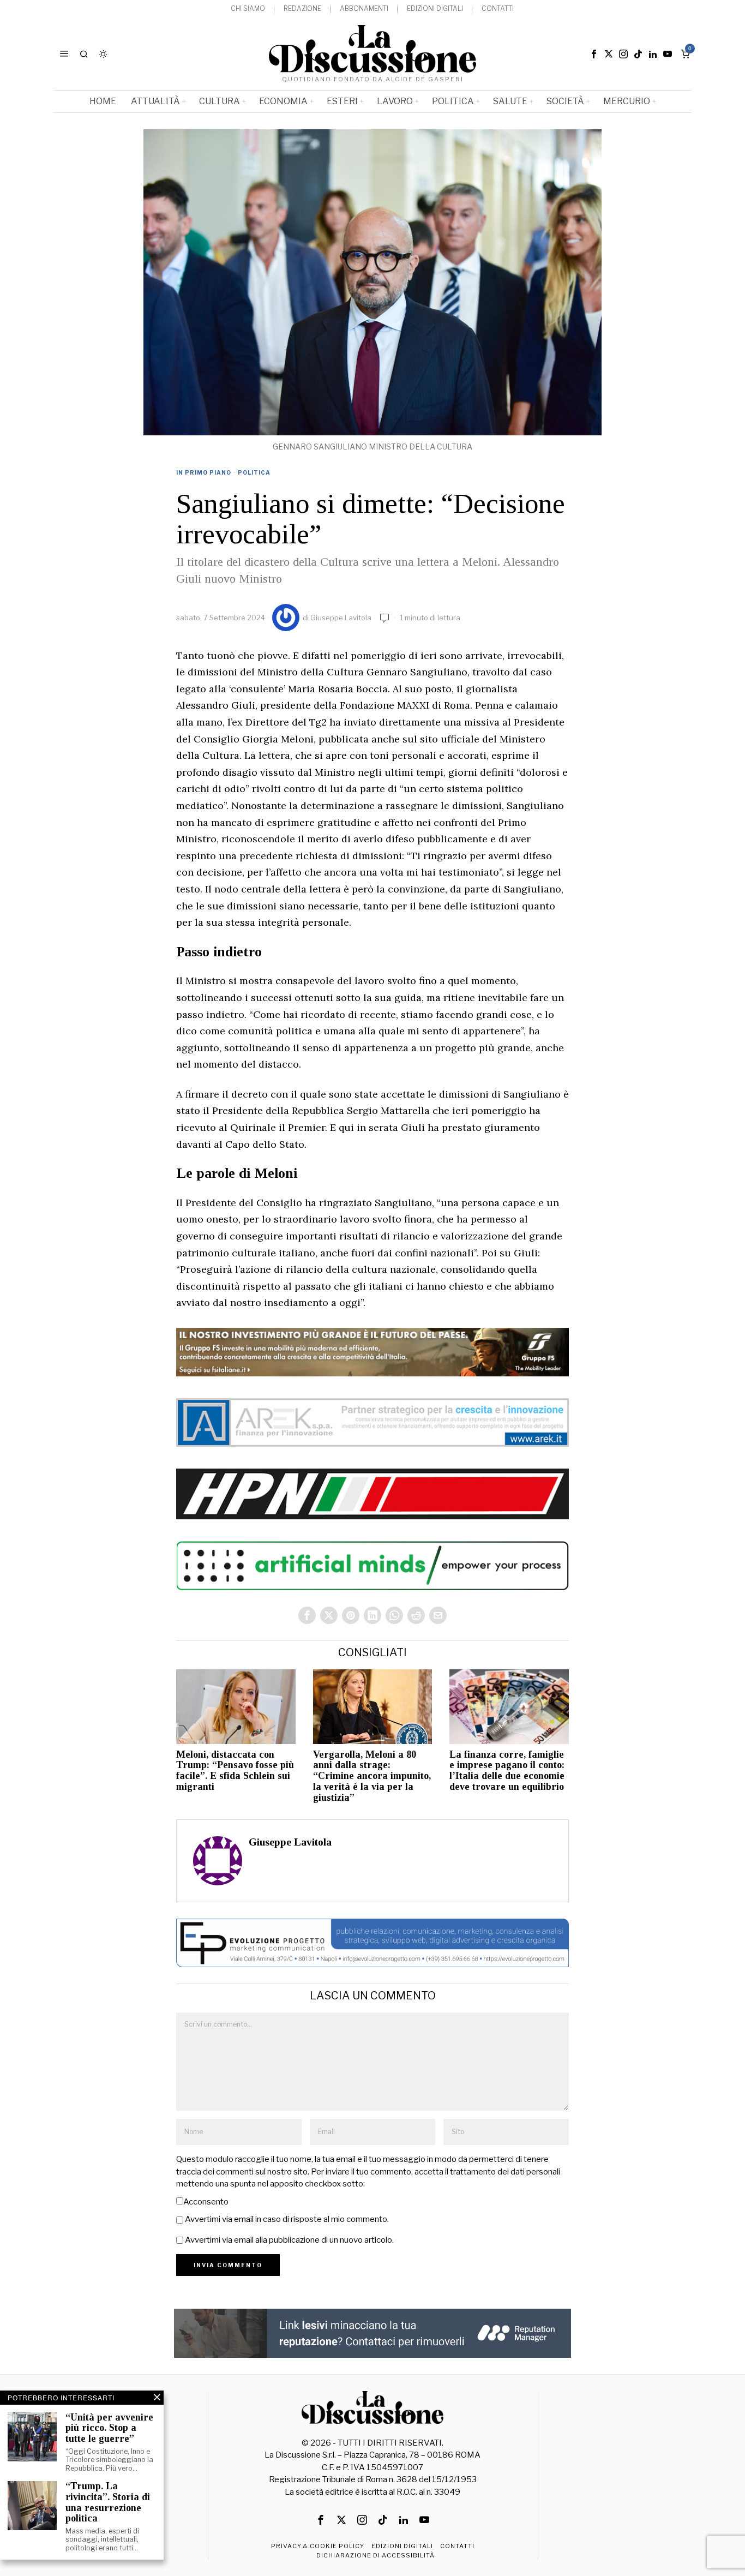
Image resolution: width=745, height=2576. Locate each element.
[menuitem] (248, 9)
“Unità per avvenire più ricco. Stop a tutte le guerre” (109, 2428)
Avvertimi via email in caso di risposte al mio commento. (287, 2219)
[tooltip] (594, 54)
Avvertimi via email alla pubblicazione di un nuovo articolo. (289, 2240)
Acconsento (206, 2202)
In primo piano (204, 472)
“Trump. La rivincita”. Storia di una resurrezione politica (108, 2502)
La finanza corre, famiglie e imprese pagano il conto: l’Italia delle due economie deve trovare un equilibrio (507, 1771)
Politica (254, 472)
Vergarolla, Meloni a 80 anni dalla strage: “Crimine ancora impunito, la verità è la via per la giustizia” (372, 1776)
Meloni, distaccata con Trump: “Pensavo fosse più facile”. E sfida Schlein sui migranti (235, 1771)
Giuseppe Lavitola (341, 618)
